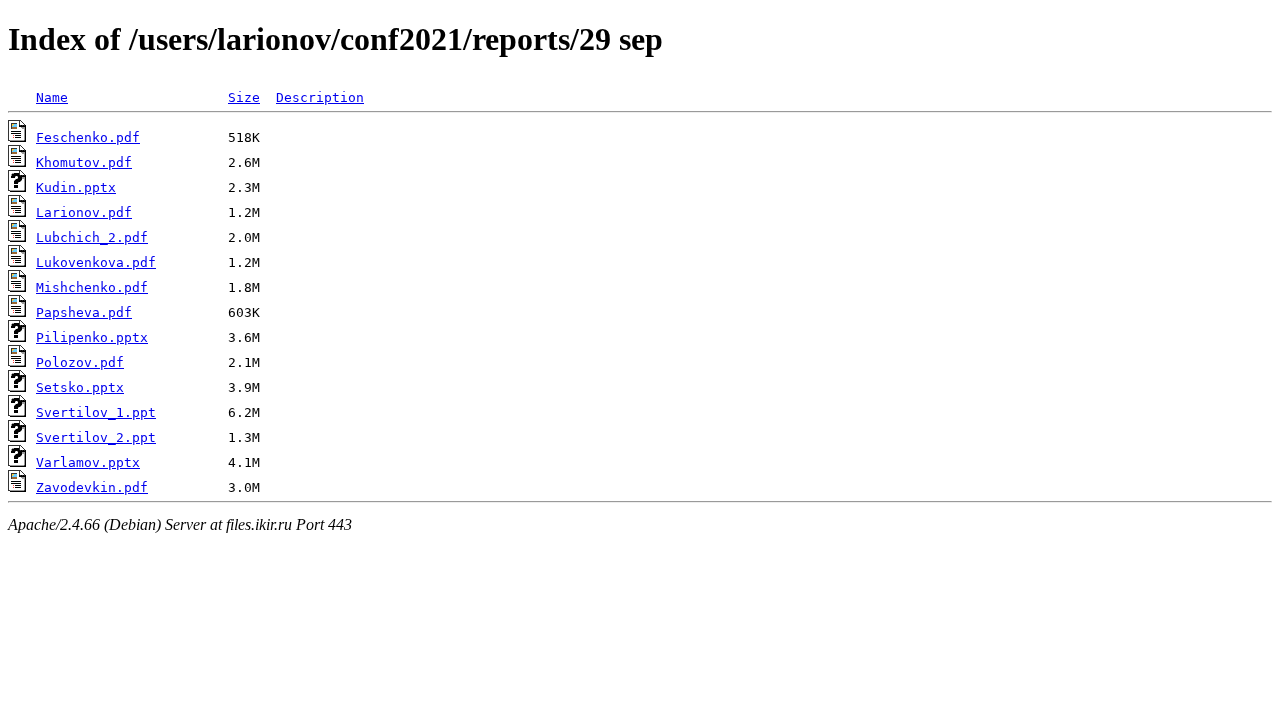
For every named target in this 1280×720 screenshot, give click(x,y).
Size (244, 97)
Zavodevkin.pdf (92, 487)
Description (320, 97)
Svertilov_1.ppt (96, 412)
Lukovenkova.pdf (96, 262)
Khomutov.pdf (84, 162)
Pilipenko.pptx (92, 337)
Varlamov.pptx (88, 462)
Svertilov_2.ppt (96, 437)
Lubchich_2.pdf (92, 237)
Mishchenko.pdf (92, 287)
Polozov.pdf (80, 362)
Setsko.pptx (80, 387)
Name (52, 97)
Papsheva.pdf (84, 312)
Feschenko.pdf (88, 137)
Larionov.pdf (84, 212)
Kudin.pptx (76, 187)
